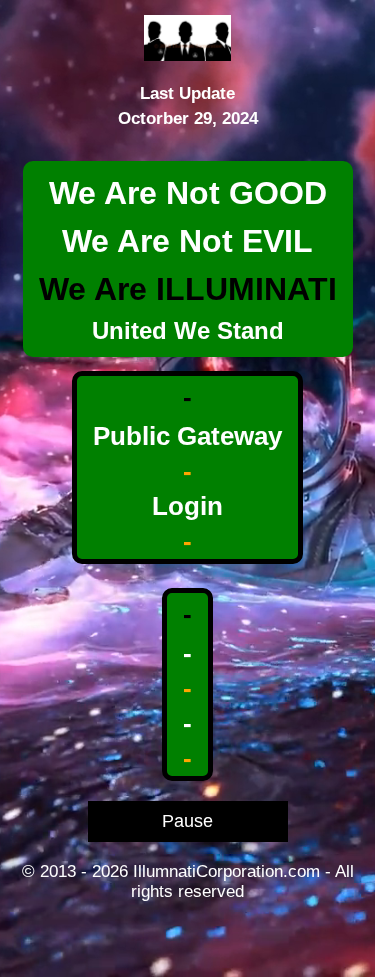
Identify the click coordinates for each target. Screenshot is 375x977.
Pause (187, 821)
